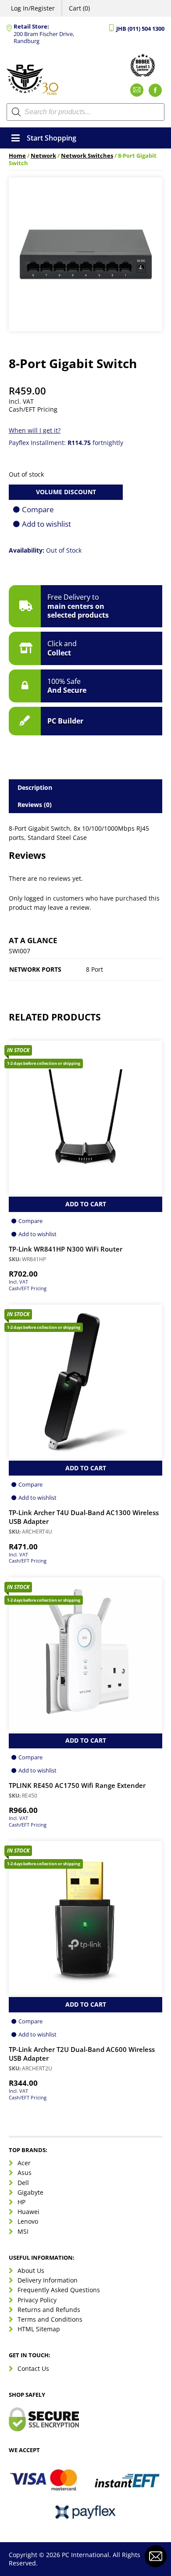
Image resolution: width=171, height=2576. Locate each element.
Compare (38, 509)
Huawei (28, 2212)
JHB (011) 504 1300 (140, 29)
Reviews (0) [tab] (35, 805)
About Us (31, 2270)
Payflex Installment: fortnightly (66, 443)
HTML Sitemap (39, 2329)
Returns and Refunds (49, 2310)
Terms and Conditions (50, 2319)
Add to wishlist (46, 524)
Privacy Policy (37, 2300)
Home (17, 156)
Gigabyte (30, 2192)
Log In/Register (33, 8)
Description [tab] (35, 787)
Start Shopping (52, 138)
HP (21, 2202)
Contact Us (33, 2368)
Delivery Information (48, 2280)
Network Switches (87, 156)
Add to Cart (86, 1204)
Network (43, 156)
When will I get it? (35, 430)
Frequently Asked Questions (59, 2290)
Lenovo (28, 2221)
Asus (25, 2173)
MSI (23, 2231)
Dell (23, 2183)
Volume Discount (66, 492)
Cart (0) (79, 8)
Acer (24, 2163)
